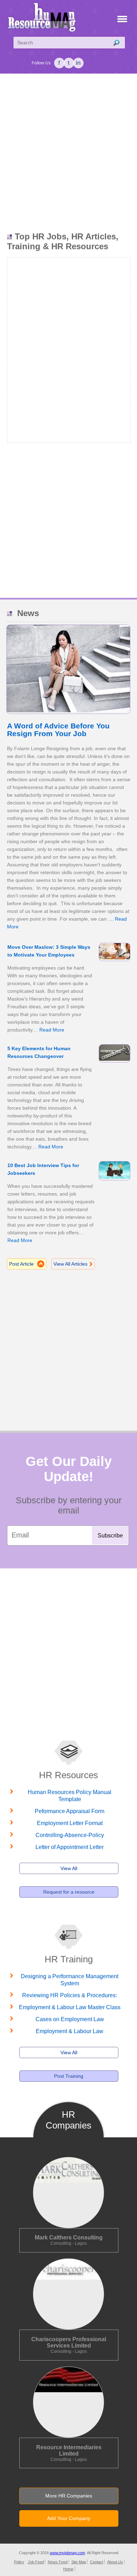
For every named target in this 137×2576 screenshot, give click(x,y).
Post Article (21, 1264)
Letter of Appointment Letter (70, 1847)
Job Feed (36, 2562)
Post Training (69, 2076)
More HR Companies (69, 2496)
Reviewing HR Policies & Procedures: (70, 1995)
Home (68, 2569)
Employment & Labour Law (70, 2031)
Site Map (79, 2562)
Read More (52, 1030)
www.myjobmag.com (67, 2553)
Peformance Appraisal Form (70, 1811)
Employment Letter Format (70, 1823)
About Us (115, 2562)
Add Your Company (69, 2518)
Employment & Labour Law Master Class (70, 2007)
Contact (97, 2562)
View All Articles (70, 1264)
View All (69, 1868)
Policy (19, 2562)
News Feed (58, 2562)
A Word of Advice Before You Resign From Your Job (58, 730)
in (78, 63)
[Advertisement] (68, 153)
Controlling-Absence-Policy (70, 1835)
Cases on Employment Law (70, 2019)
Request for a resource (69, 1892)
